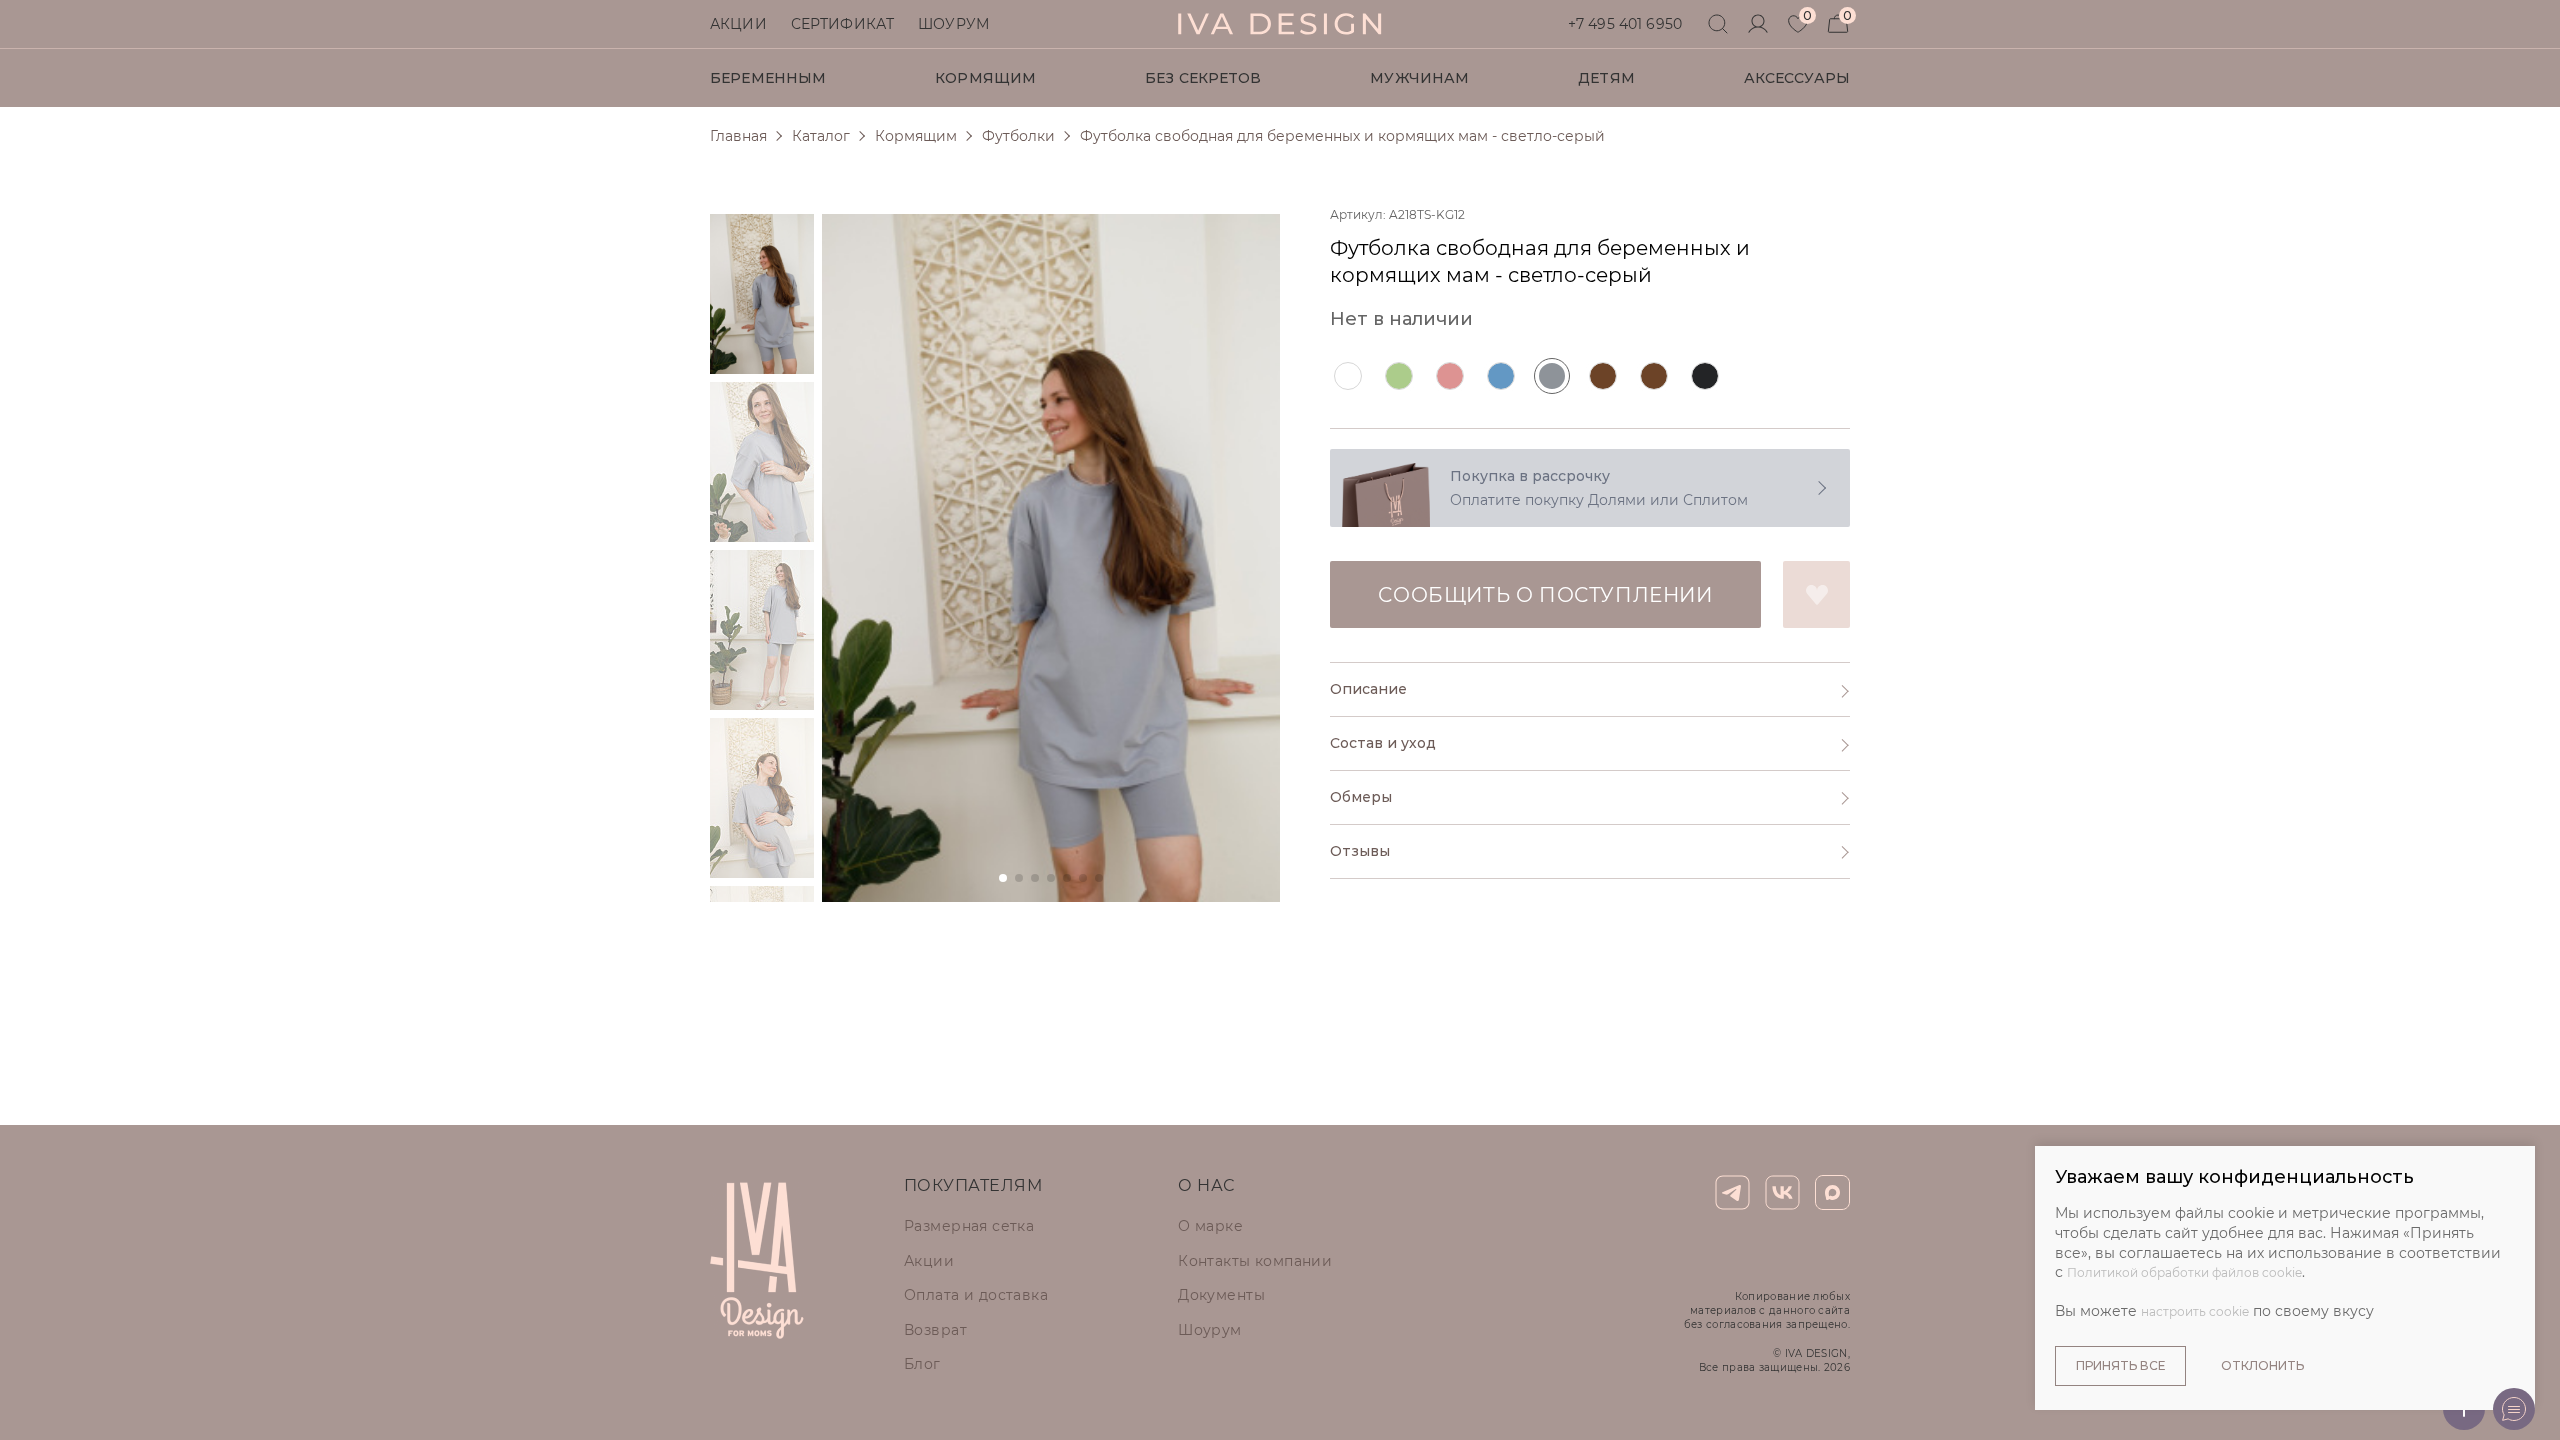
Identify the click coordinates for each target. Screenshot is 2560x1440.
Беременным (768, 78)
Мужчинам (1419, 78)
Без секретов (1203, 78)
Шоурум (953, 24)
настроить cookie (2195, 1311)
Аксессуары (1797, 78)
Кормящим (985, 78)
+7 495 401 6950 (1625, 24)
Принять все (2120, 1365)
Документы (1221, 1295)
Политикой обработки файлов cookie (2184, 1272)
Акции (738, 24)
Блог (922, 1364)
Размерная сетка (969, 1226)
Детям (1606, 78)
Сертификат (842, 24)
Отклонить (2262, 1365)
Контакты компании (1255, 1261)
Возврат (935, 1330)
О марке (1210, 1226)
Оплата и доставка (976, 1295)
